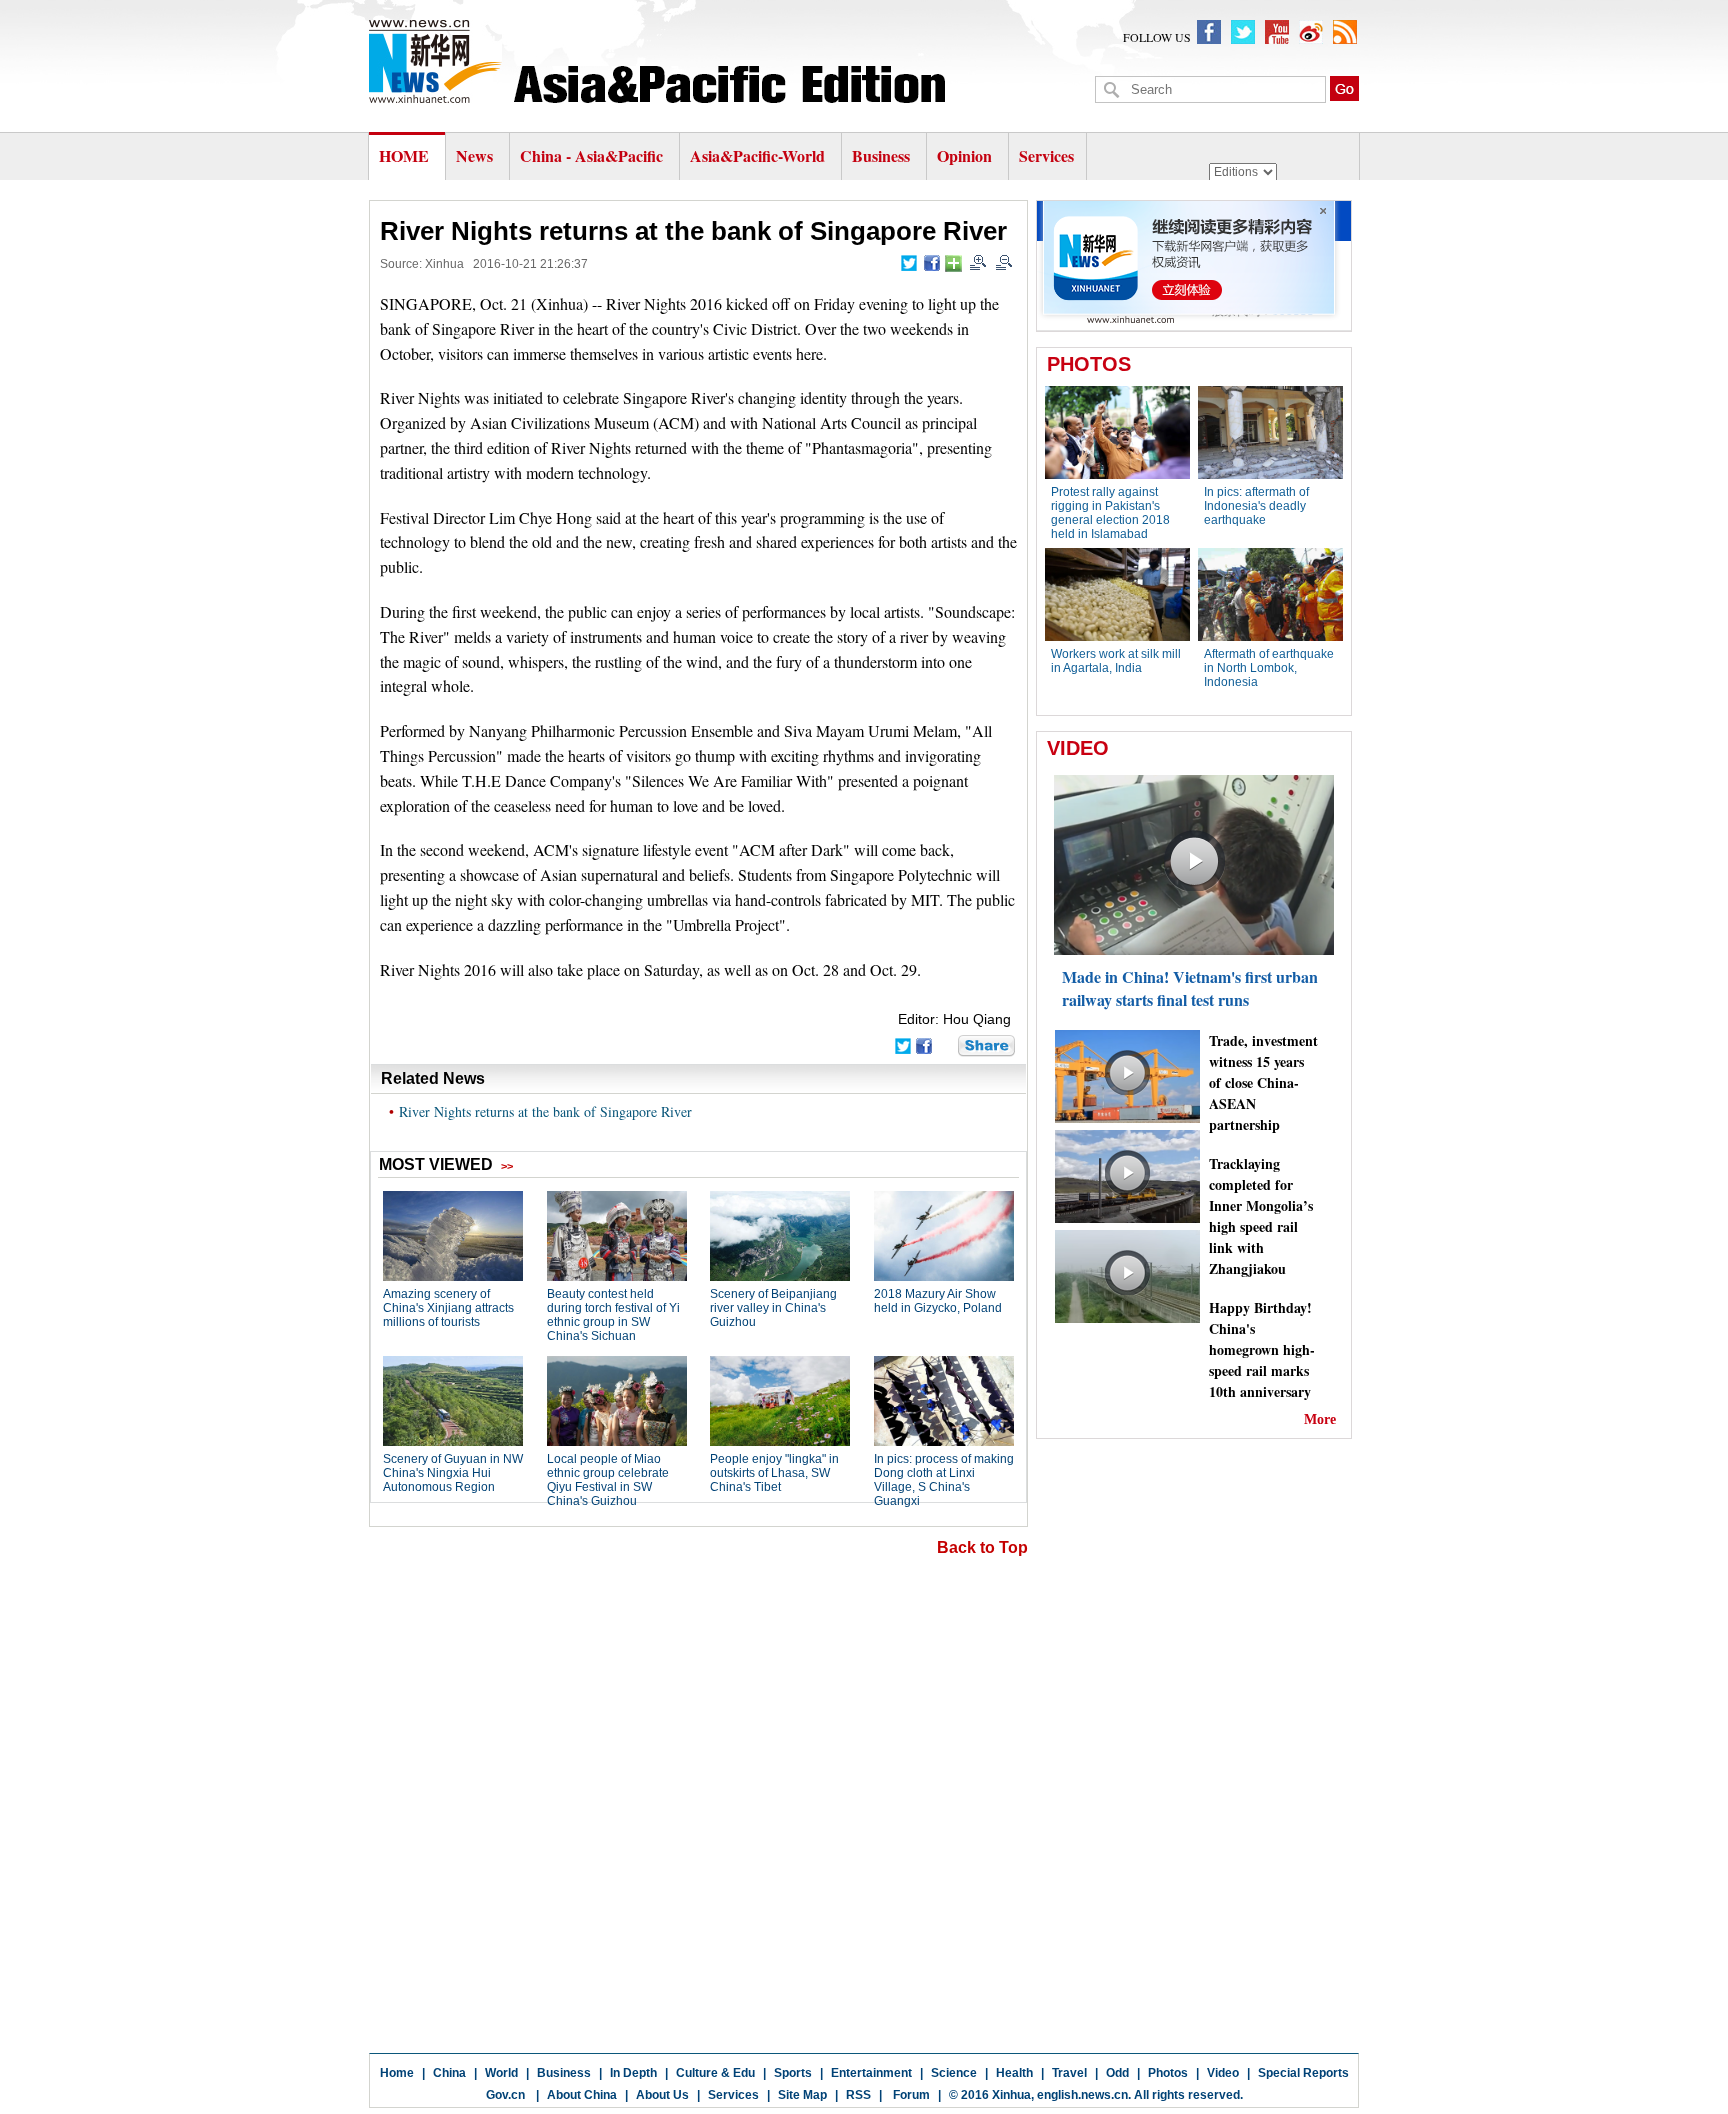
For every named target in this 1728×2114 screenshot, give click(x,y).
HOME (404, 155)
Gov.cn (505, 2095)
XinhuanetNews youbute (1277, 32)
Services (1046, 155)
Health (1014, 2073)
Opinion (964, 155)
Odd (1117, 2073)
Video (1223, 2073)
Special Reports (1303, 2073)
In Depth (633, 2073)
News (474, 155)
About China (582, 2095)
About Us (662, 2095)
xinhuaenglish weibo (1311, 32)
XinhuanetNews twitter (1243, 32)
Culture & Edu (715, 2073)
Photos (1168, 2073)
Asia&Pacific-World (759, 155)
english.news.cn (1082, 2095)
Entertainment (871, 2073)
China (449, 2073)
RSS (858, 2095)
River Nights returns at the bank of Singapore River (545, 1111)
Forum (910, 2095)
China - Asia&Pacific (593, 155)
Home (397, 2073)
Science (954, 2073)
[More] (953, 263)
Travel (1069, 2073)
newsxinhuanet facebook (1209, 32)
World (501, 2073)
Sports (793, 2073)
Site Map (802, 2095)
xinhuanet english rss (1345, 32)
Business (881, 155)
